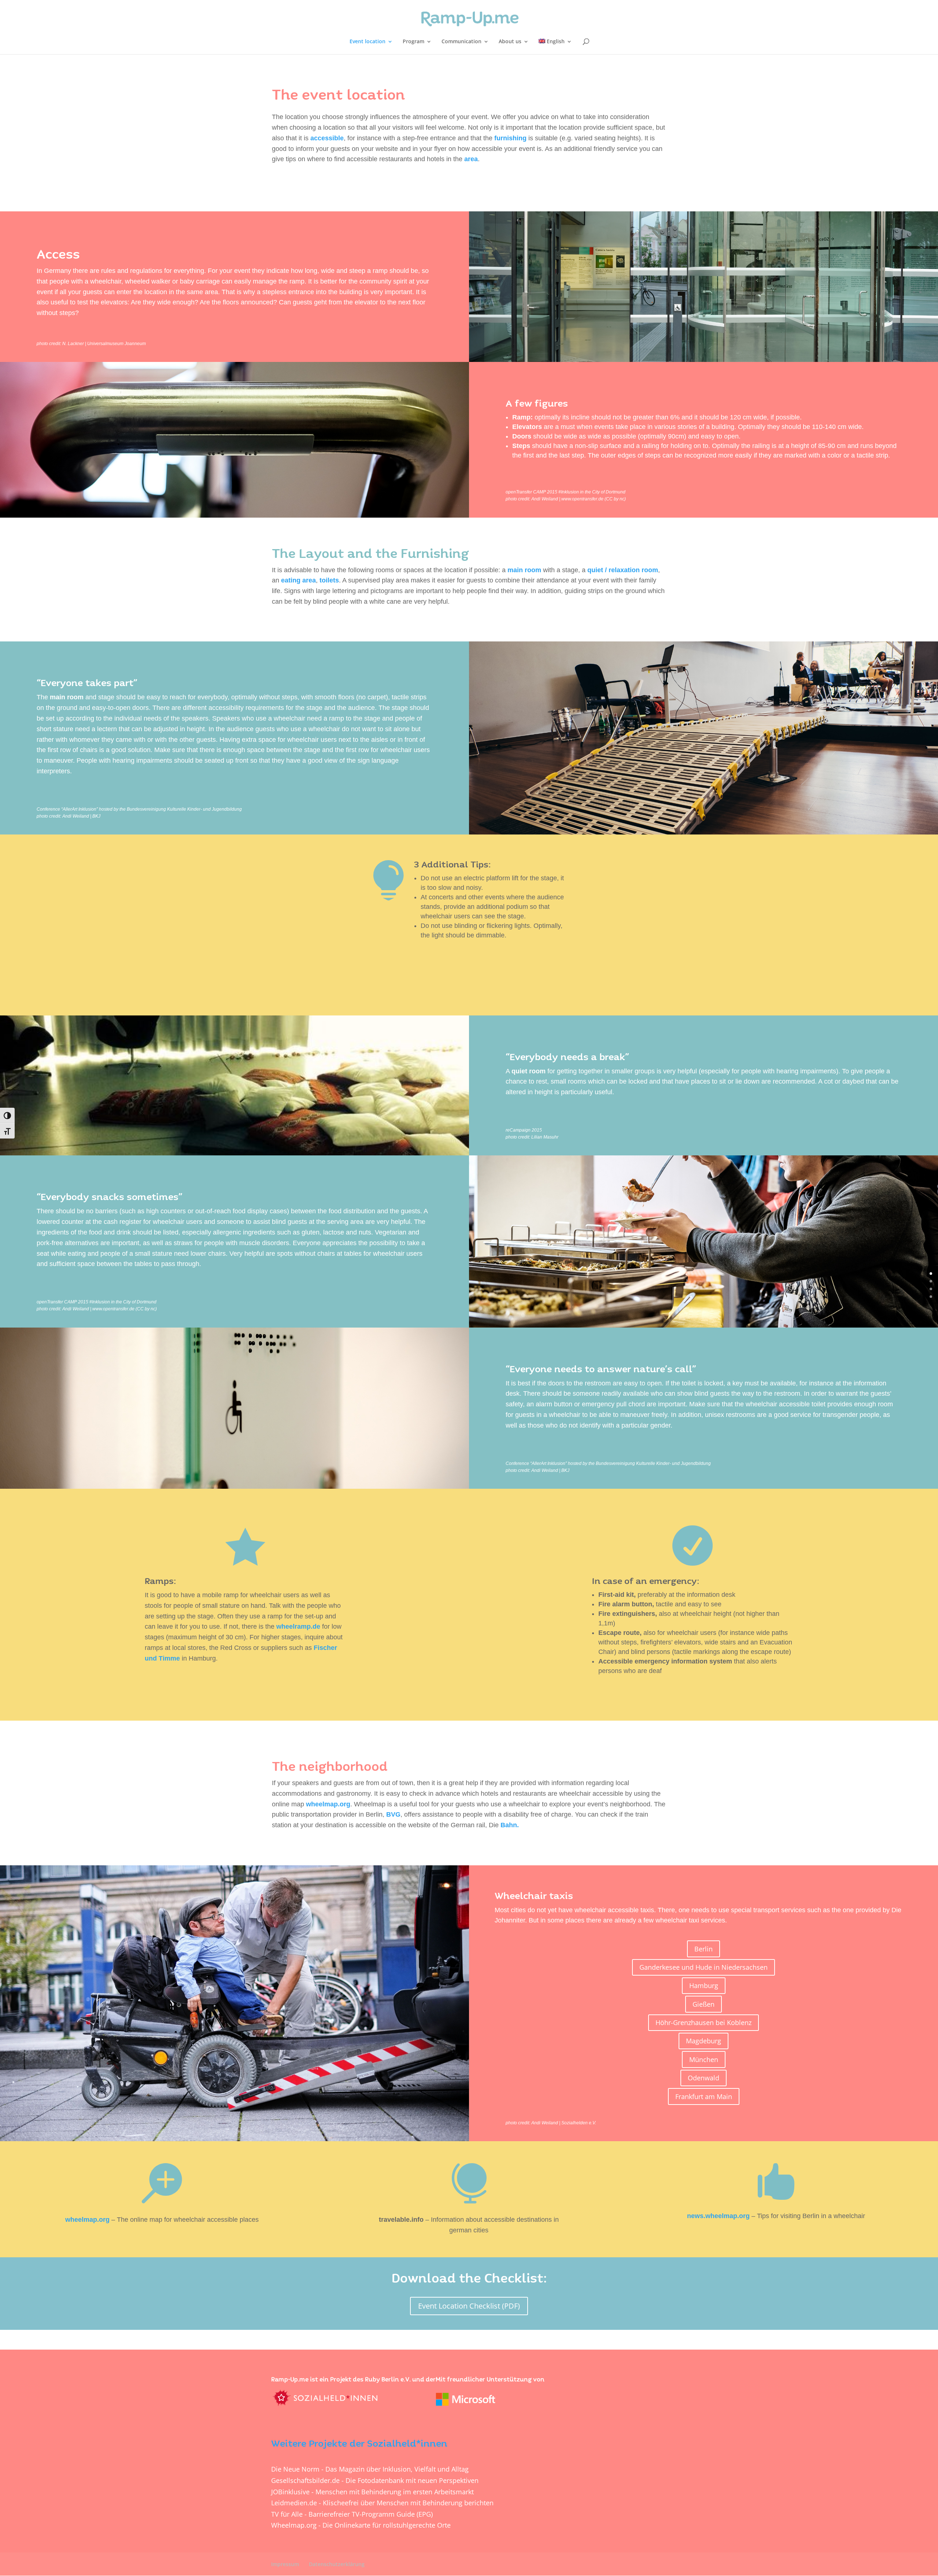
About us (510, 42)
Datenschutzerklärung (337, 2564)
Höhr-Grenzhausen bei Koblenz (703, 2022)
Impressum (285, 2564)
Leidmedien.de (294, 2503)
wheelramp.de (298, 1626)
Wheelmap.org (294, 2525)
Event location (368, 42)
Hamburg (704, 1985)
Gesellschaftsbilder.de (305, 2480)
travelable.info (401, 2220)
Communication (461, 42)
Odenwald (703, 2078)
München (704, 2059)
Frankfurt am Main (704, 2096)
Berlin (703, 1949)
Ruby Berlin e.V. (388, 2380)
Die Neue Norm (295, 2469)
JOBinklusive (290, 2492)
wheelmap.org (328, 1804)
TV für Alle (287, 2514)
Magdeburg (703, 2041)
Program (413, 42)
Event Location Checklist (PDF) (469, 2306)
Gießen (703, 2004)
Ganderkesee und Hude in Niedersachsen (703, 1967)
